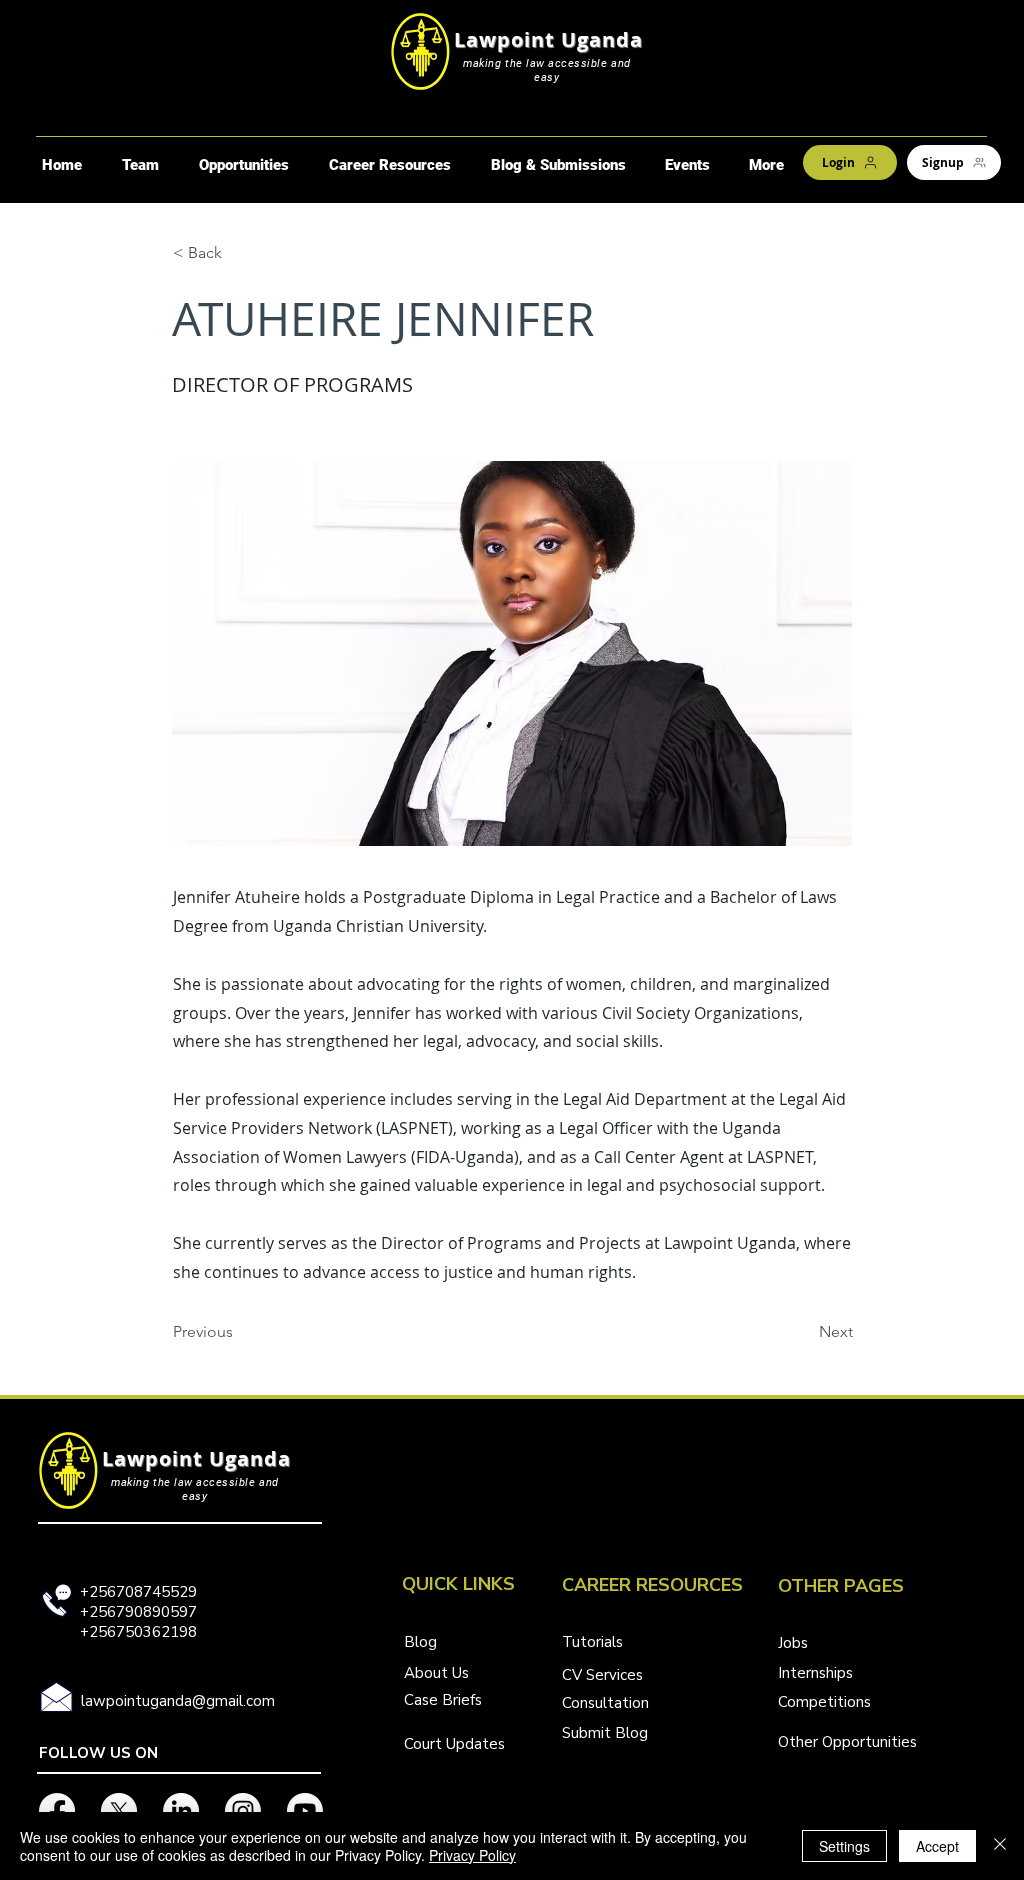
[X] (119, 1811)
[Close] (1000, 1846)
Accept (937, 1846)
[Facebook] (57, 1811)
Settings (844, 1846)
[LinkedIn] (181, 1811)
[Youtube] (305, 1811)
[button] (243, 165)
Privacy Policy (472, 1855)
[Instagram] (243, 1811)
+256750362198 (138, 1632)
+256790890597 (138, 1612)
